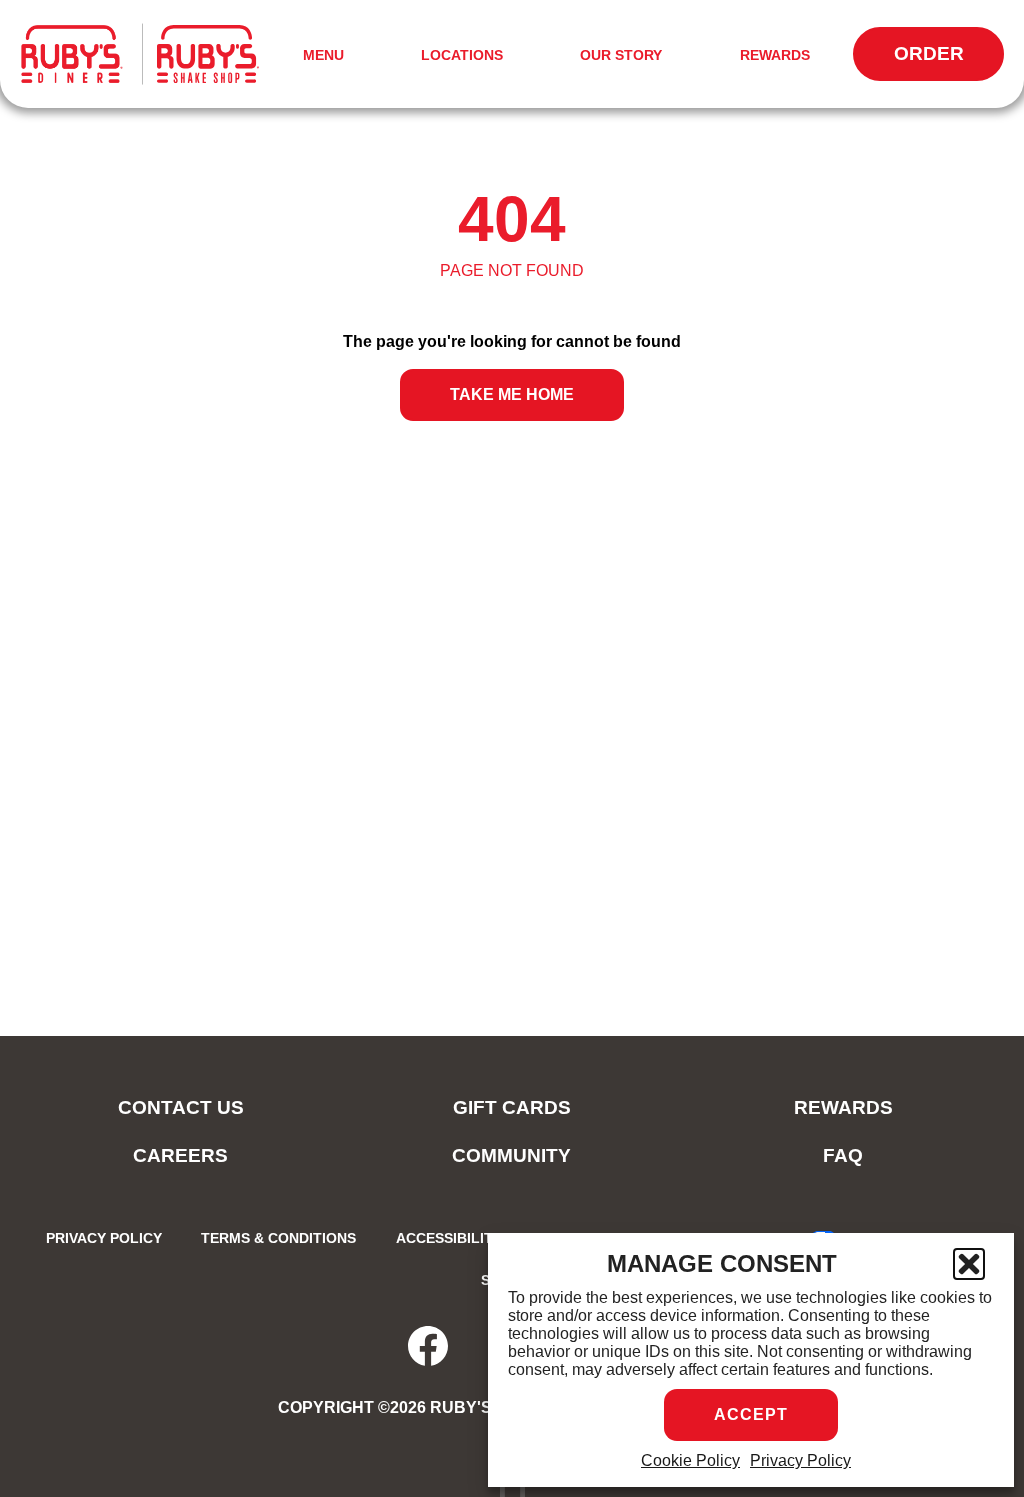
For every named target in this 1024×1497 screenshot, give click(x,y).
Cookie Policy (690, 1460)
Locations (462, 55)
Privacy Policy (800, 1460)
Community (511, 1155)
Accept (751, 1414)
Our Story (621, 55)
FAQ (843, 1155)
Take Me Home (512, 394)
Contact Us (181, 1107)
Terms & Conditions (278, 1238)
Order (949, 62)
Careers (180, 1155)
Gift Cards (512, 1107)
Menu (327, 57)
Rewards (775, 55)
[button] (969, 1264)
